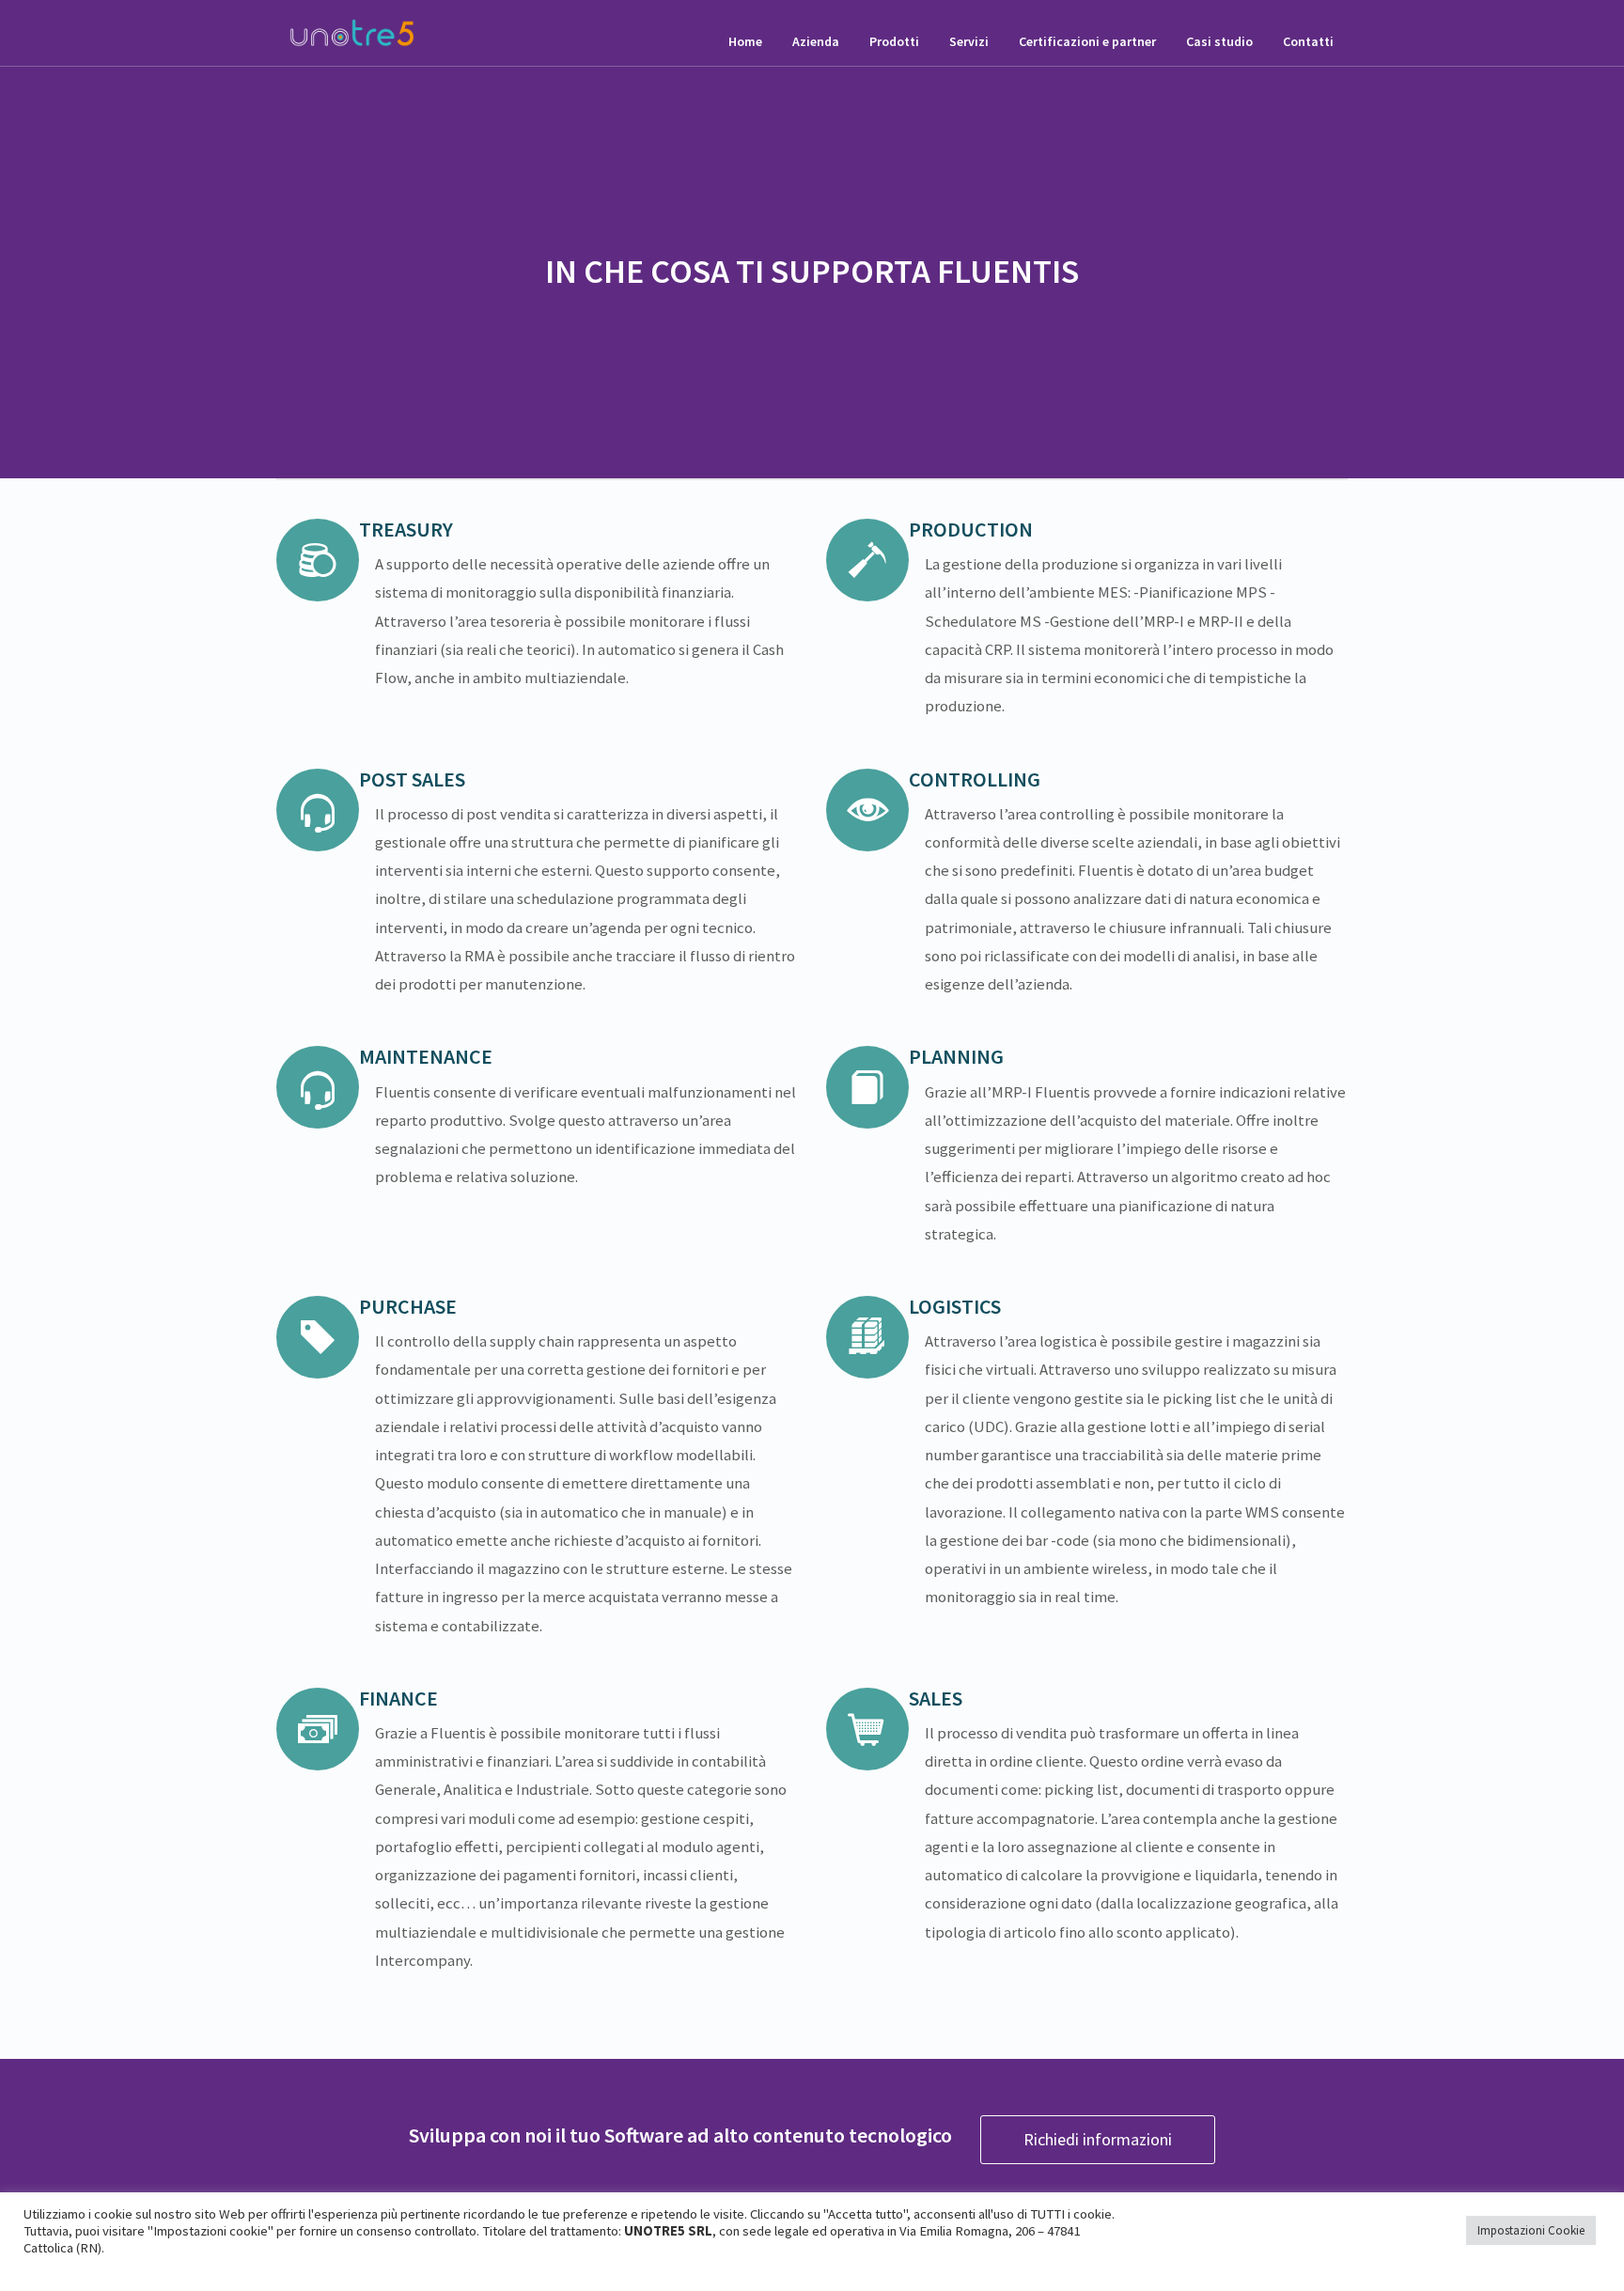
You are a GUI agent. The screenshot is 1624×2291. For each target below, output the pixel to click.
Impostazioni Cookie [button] (1531, 2230)
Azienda (816, 41)
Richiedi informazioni (1098, 2139)
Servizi (969, 41)
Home (745, 41)
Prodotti (894, 41)
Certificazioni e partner (1087, 41)
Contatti (1308, 41)
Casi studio (1219, 41)
